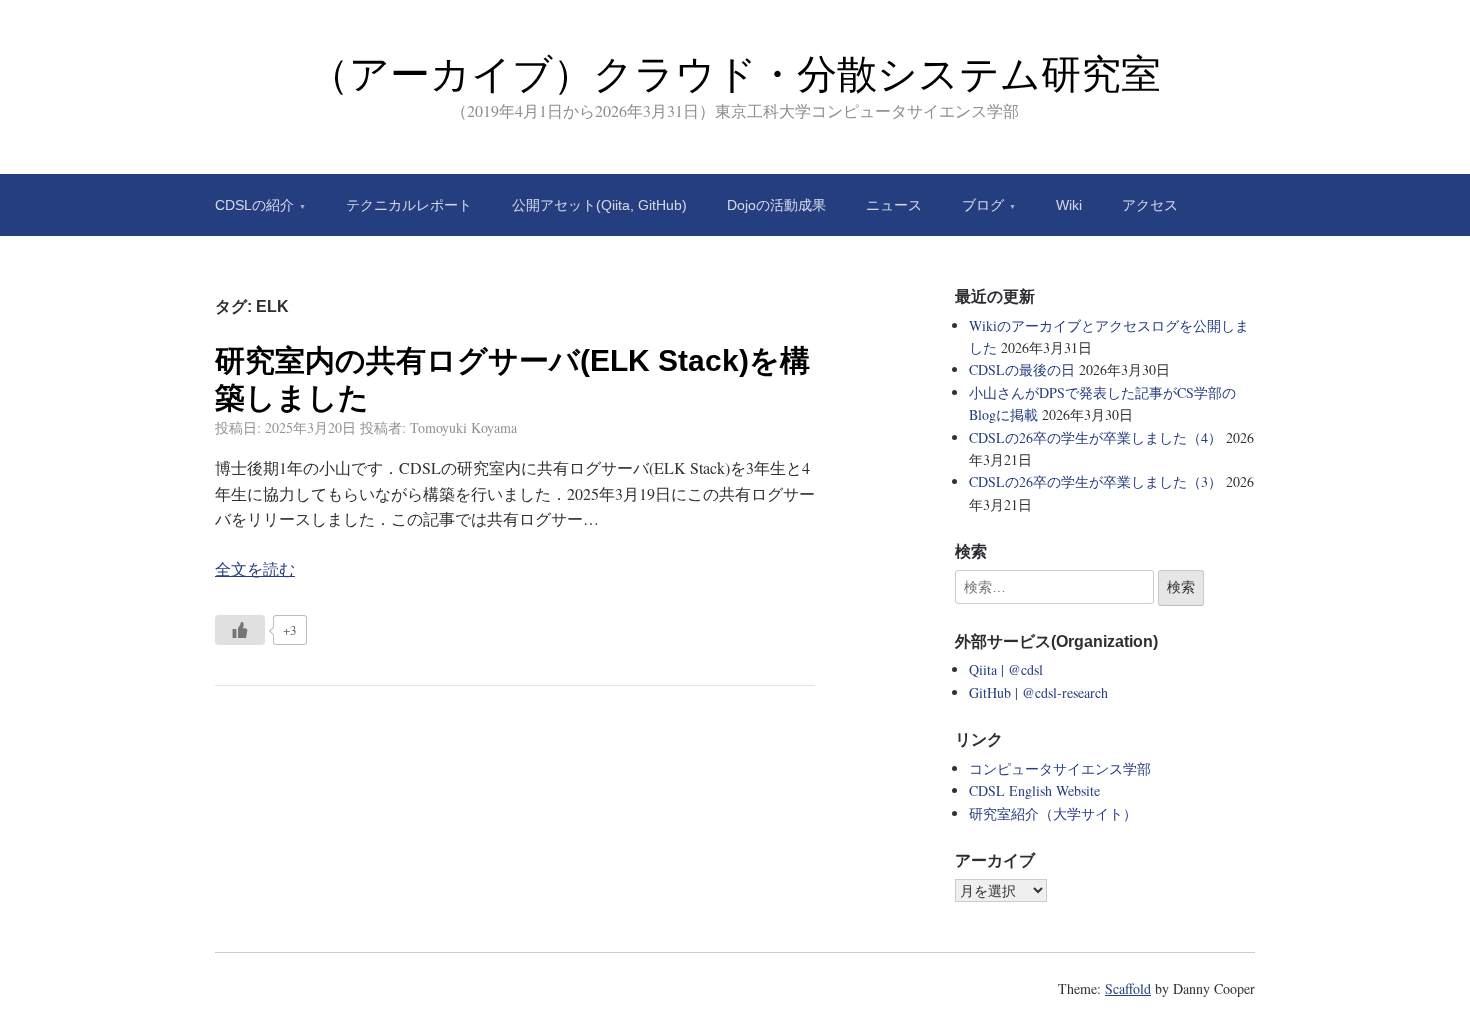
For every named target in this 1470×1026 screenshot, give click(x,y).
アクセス (1150, 205)
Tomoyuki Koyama (463, 427)
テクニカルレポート (409, 205)
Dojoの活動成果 (776, 205)
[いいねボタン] (240, 630)
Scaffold (1128, 988)
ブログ (983, 205)
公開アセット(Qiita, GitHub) (599, 205)
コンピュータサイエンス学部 (1060, 768)
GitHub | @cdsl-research (1038, 692)
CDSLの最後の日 (1022, 369)
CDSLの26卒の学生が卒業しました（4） (1095, 437)
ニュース (894, 205)
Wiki (1069, 205)
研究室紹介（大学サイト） (1053, 813)
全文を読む (255, 568)
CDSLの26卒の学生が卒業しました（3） (1095, 481)
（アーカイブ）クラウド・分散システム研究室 (735, 74)
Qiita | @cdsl (1006, 669)
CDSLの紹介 (254, 205)
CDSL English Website (1034, 790)
